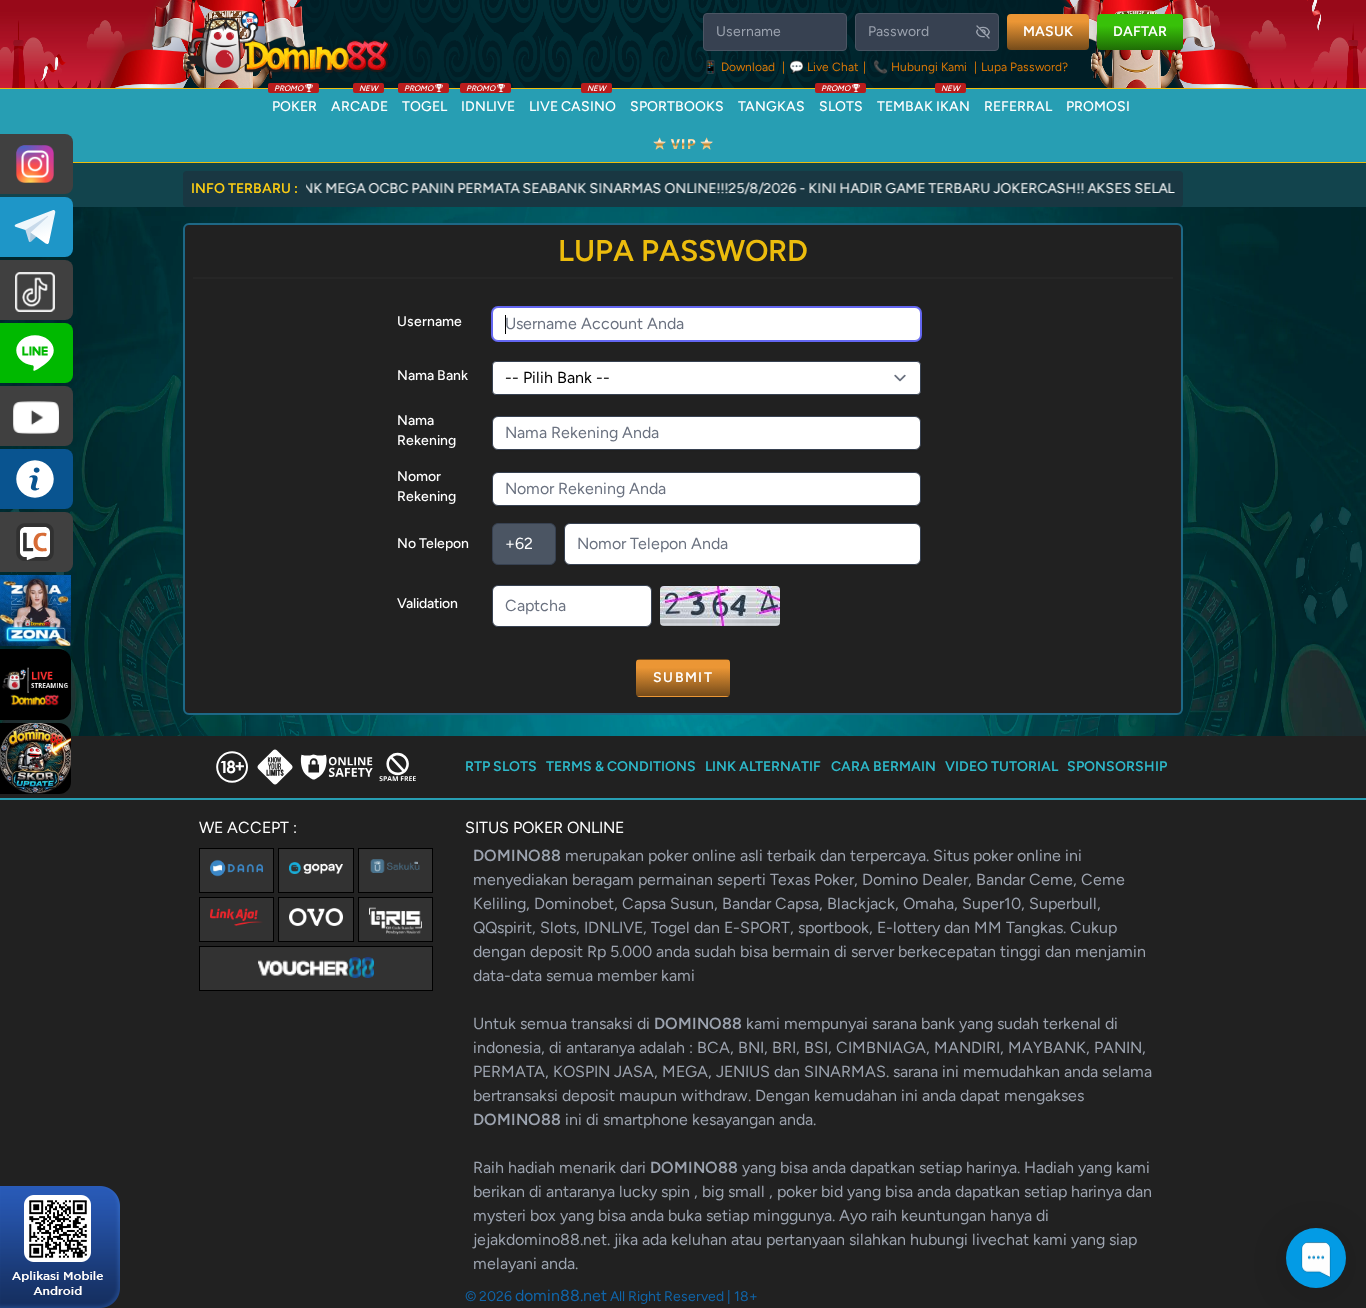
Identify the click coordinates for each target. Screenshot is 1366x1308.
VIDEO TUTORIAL (1001, 766)
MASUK (1048, 31)
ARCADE (359, 102)
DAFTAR (1140, 31)
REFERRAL (1018, 106)
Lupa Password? (1024, 67)
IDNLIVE (488, 102)
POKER (294, 102)
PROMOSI (1098, 106)
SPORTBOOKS (677, 106)
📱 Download (740, 67)
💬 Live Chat (824, 67)
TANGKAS (771, 106)
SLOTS (841, 102)
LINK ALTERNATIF (763, 766)
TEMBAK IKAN (923, 102)
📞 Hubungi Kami (920, 67)
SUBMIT (683, 677)
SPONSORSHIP (1117, 766)
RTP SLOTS (501, 766)
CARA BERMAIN (883, 766)
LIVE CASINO (572, 102)
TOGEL (424, 102)
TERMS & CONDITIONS (621, 766)
